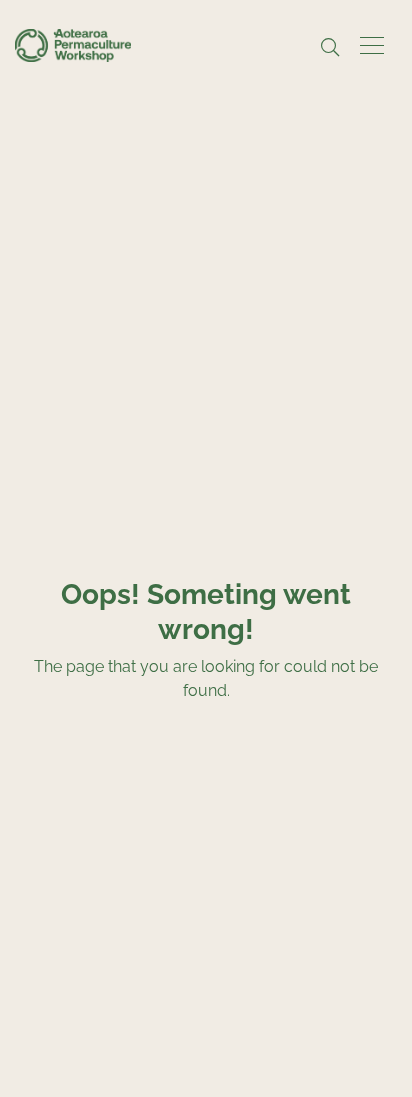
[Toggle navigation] (372, 46)
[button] (330, 48)
